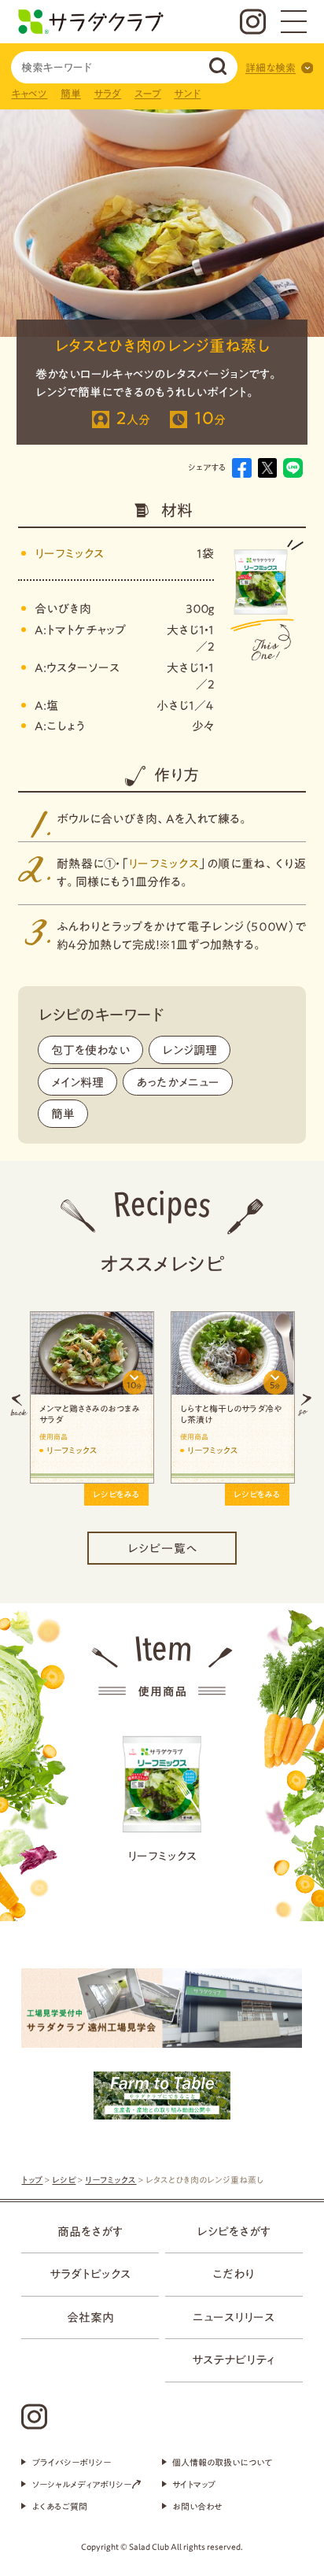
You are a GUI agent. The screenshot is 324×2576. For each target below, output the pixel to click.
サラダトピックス (90, 2274)
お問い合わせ (197, 2506)
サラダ (107, 94)
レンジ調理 (190, 1050)
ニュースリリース (234, 2317)
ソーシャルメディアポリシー (82, 2484)
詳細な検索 (271, 68)
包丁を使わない (90, 1050)
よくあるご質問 (59, 2506)
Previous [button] (19, 1404)
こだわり (234, 2274)
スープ (148, 94)
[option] (171, 1404)
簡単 (71, 94)
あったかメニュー (178, 1082)
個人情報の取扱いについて (222, 2462)
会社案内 (90, 2317)
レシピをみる (54, 1494)
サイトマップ (194, 2484)
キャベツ (29, 94)
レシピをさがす (234, 2231)
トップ (32, 2180)
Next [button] (305, 1404)
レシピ (64, 2180)
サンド (187, 94)
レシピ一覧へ (162, 1548)
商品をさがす (90, 2231)
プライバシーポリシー (71, 2462)
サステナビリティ (234, 2360)
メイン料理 (77, 1082)
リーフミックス (69, 553)
